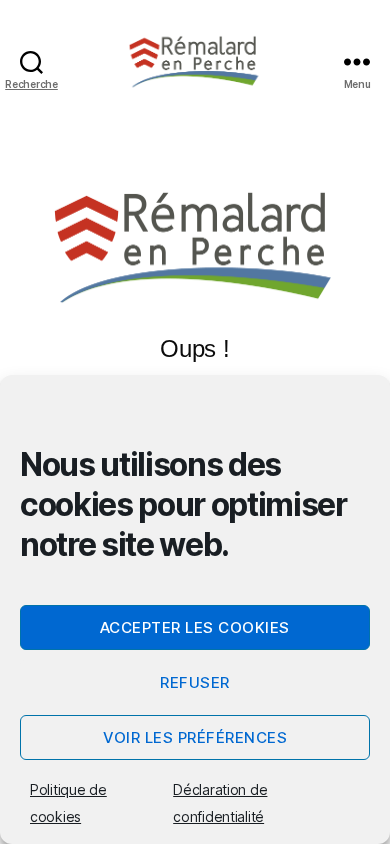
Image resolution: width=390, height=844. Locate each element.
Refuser (195, 682)
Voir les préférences (195, 737)
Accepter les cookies (195, 627)
